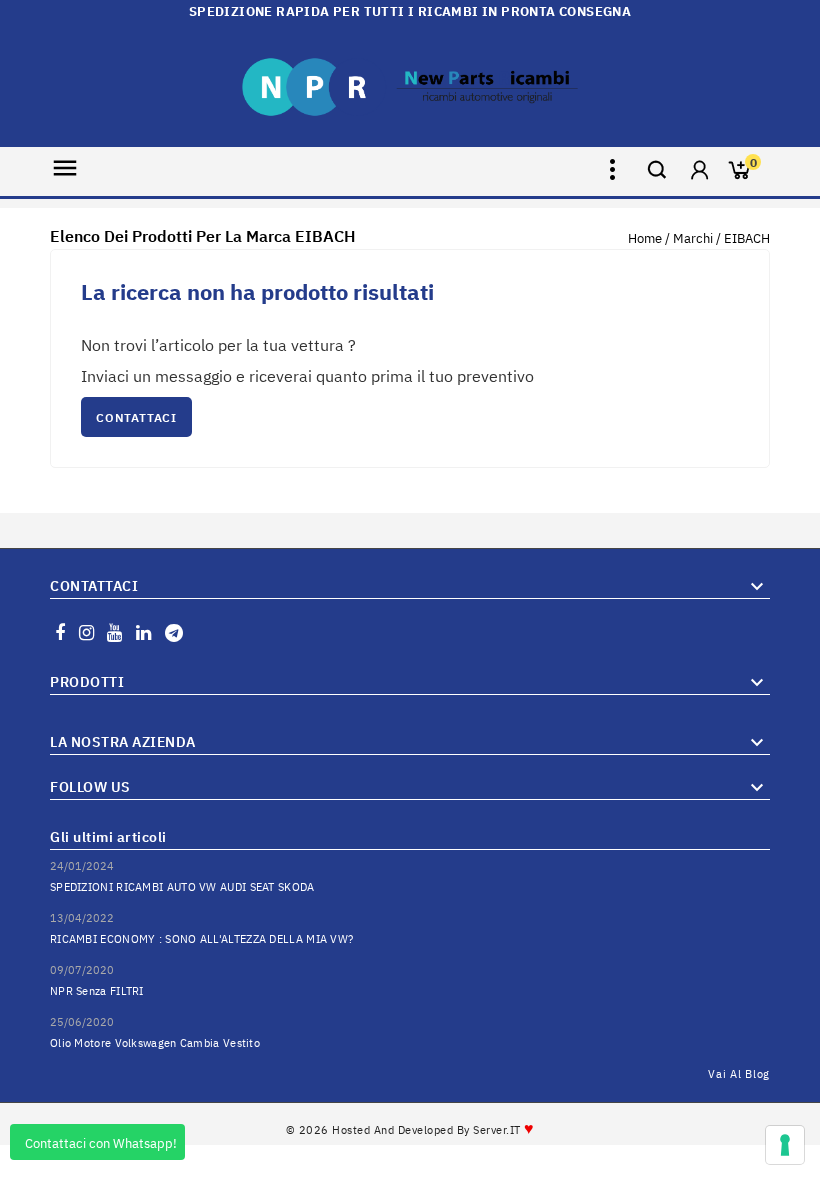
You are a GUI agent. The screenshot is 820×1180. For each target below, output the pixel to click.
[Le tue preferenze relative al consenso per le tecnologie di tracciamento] (785, 1145)
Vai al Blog (739, 1074)
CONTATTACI (136, 417)
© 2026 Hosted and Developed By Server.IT (410, 1130)
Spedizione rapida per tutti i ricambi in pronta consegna (410, 11)
